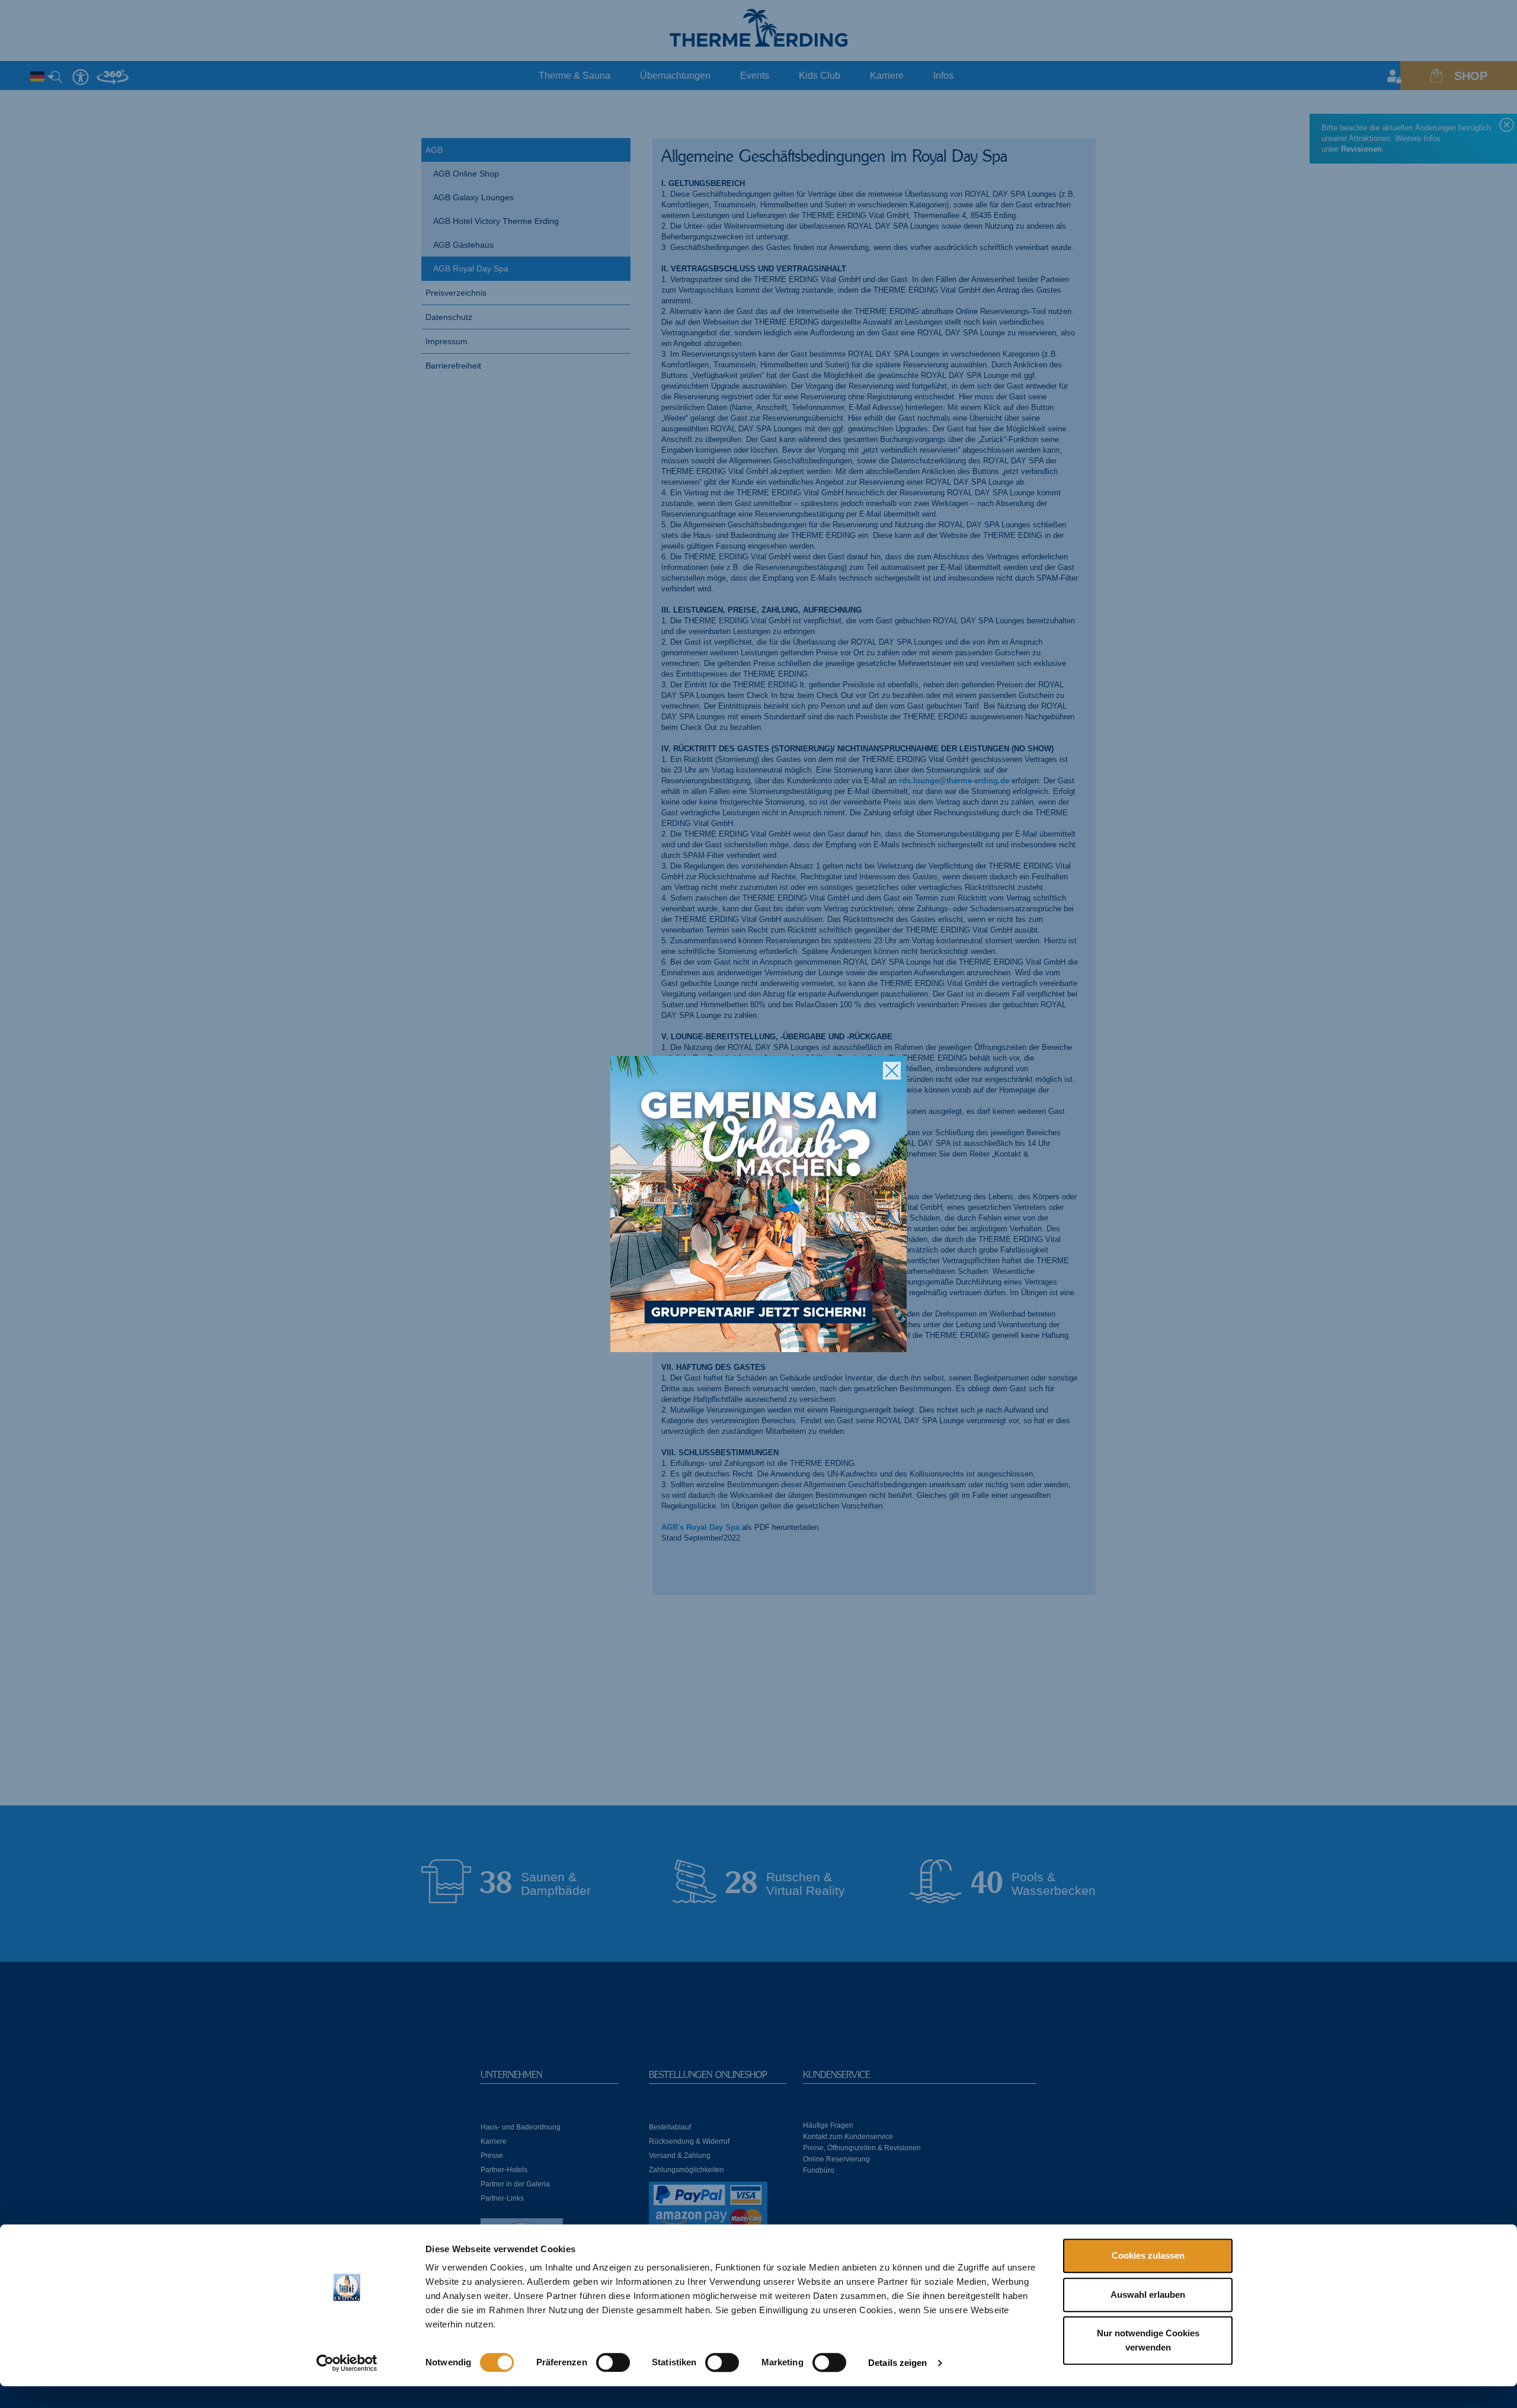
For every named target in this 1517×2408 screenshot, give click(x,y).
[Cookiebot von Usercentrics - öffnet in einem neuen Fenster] (347, 2363)
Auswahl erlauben (1148, 2295)
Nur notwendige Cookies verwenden (1148, 2340)
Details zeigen (897, 2363)
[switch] (613, 2362)
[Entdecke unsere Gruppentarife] (758, 1204)
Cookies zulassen (1148, 2255)
